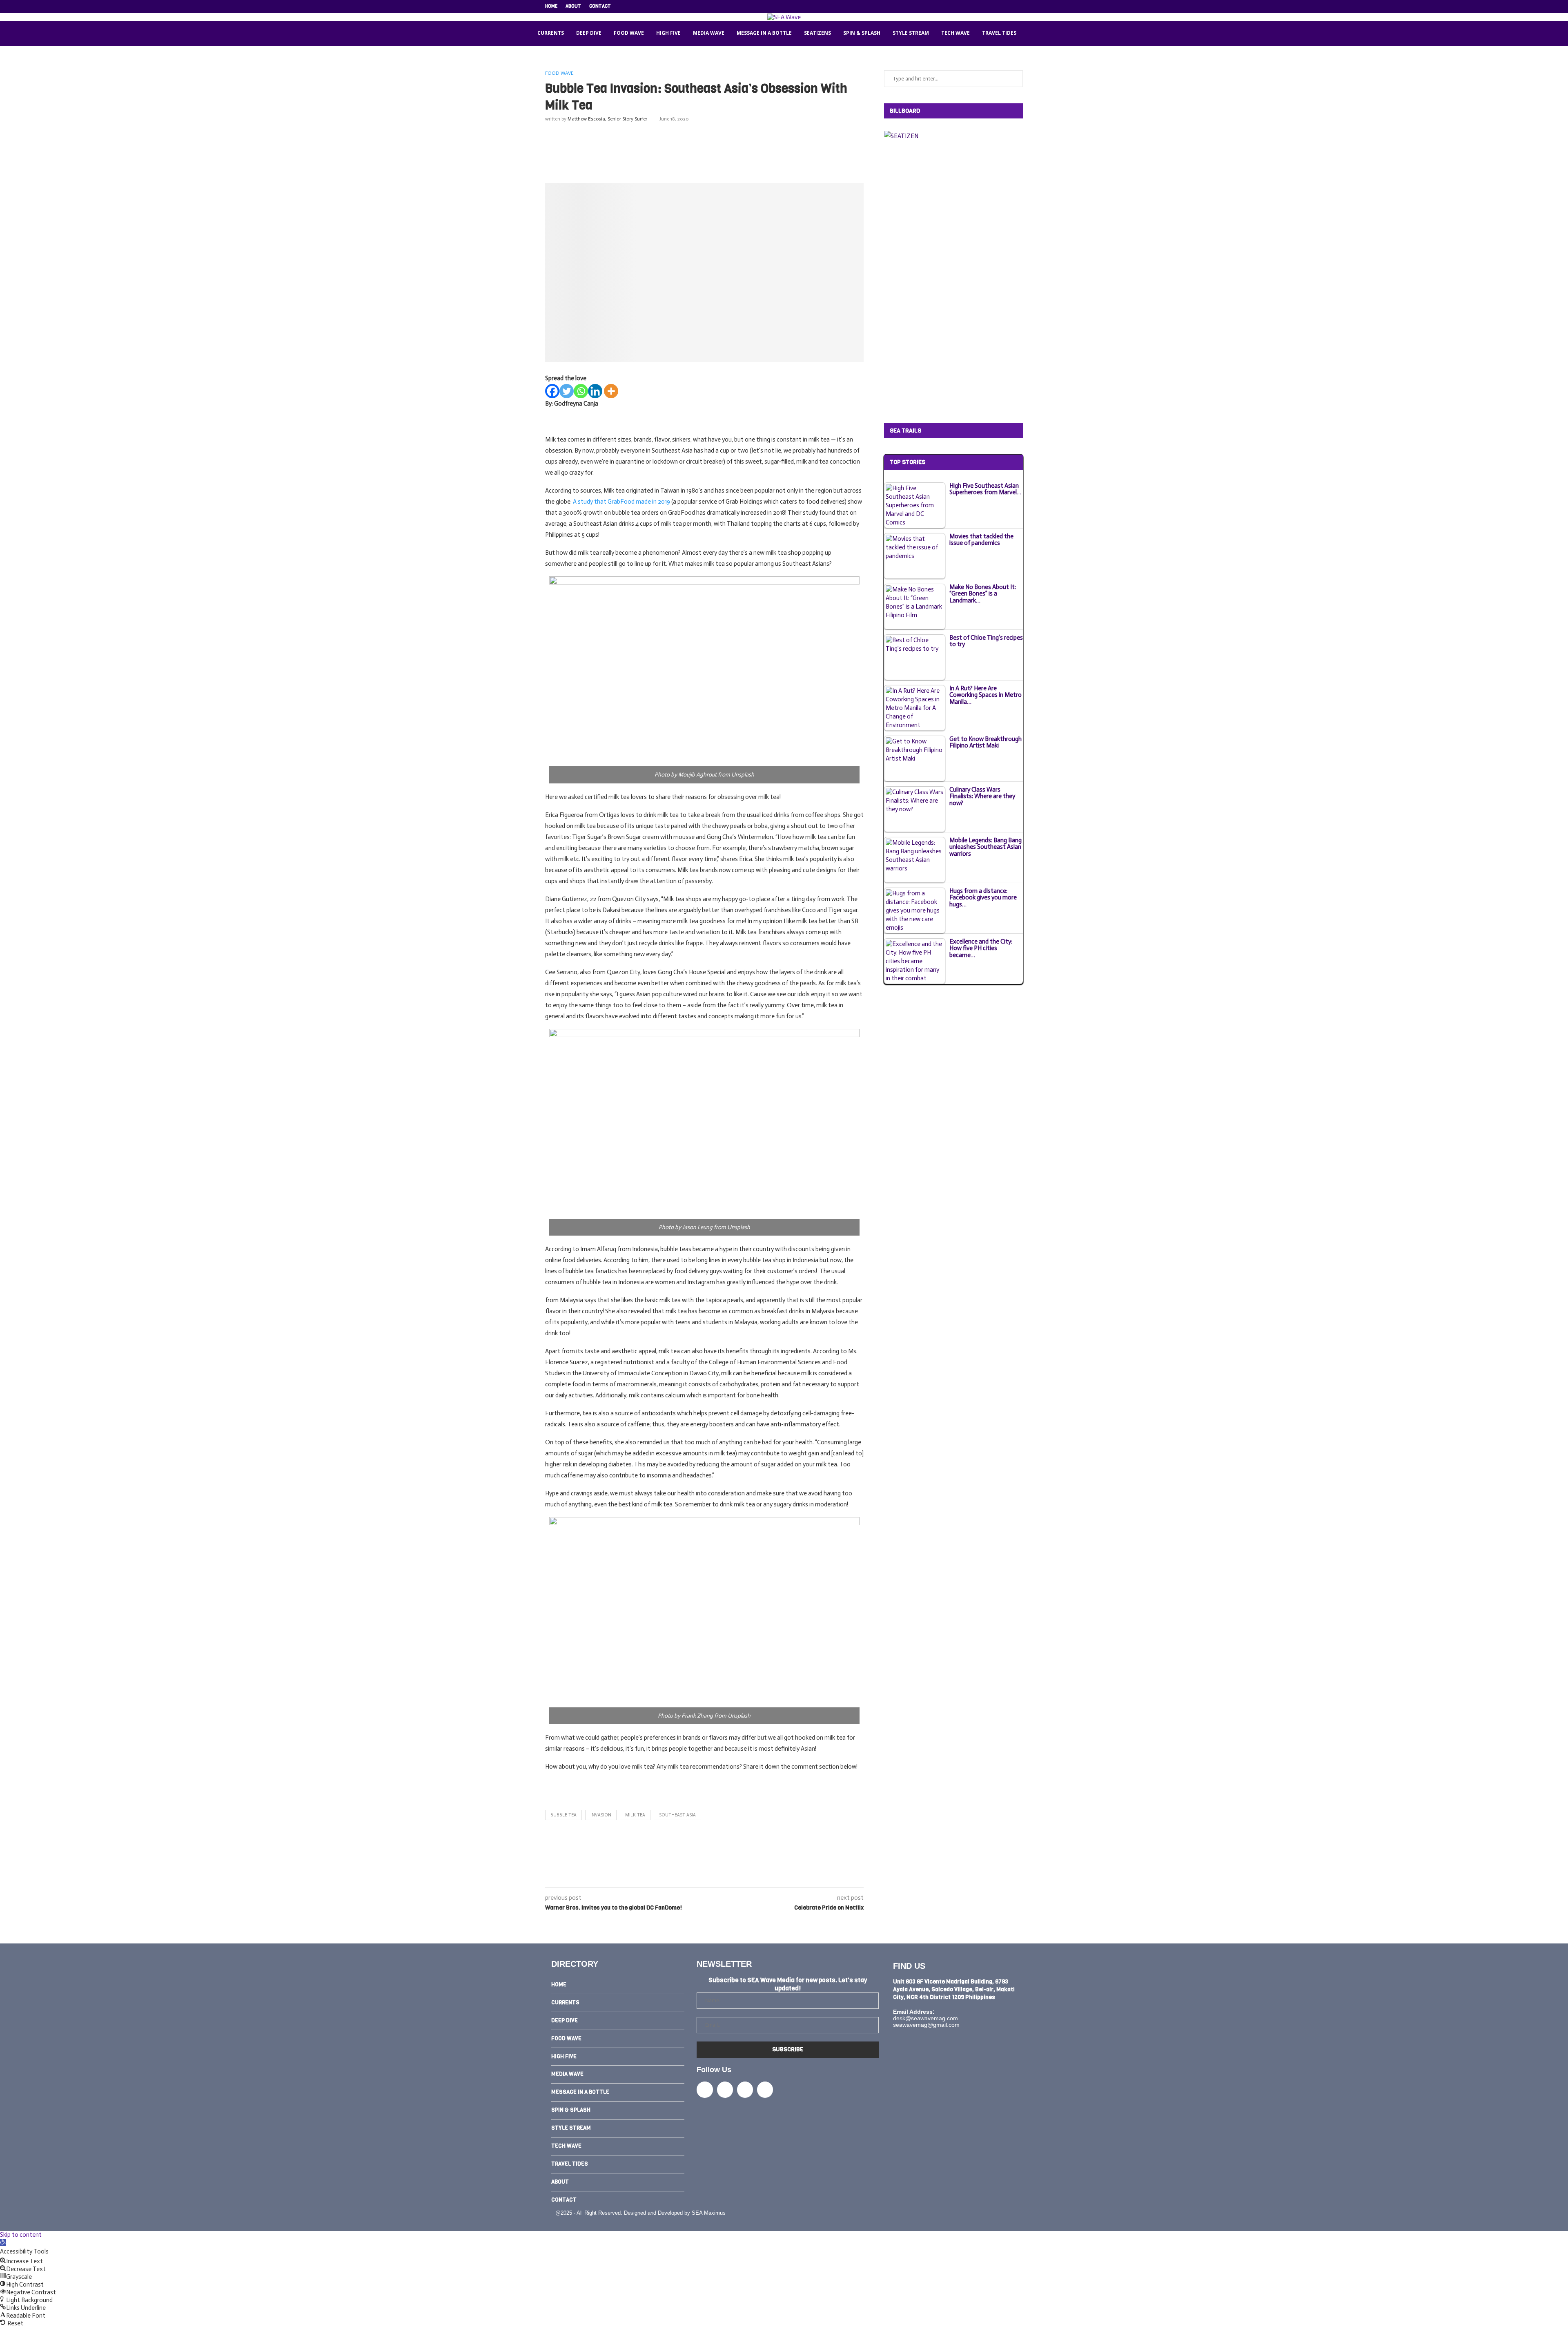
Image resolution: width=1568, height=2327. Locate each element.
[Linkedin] (1002, 7)
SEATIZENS (817, 33)
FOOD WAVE (629, 33)
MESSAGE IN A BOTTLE (764, 33)
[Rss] (1021, 7)
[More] (611, 391)
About (573, 6)
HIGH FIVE (668, 33)
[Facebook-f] (705, 2089)
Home (551, 6)
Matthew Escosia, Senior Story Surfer (607, 119)
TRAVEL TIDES (999, 33)
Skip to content (21, 2235)
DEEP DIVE (589, 33)
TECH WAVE (955, 33)
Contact (600, 6)
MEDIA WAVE (709, 33)
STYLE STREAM (911, 33)
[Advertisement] (704, 151)
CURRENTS (551, 33)
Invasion (601, 1815)
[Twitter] (983, 7)
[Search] (1033, 33)
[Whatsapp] (581, 391)
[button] (3, 2242)
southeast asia (677, 1815)
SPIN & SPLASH (862, 33)
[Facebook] (974, 7)
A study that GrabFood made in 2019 (621, 502)
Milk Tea (635, 1815)
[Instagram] (993, 7)
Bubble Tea (563, 1815)
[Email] (1011, 7)
